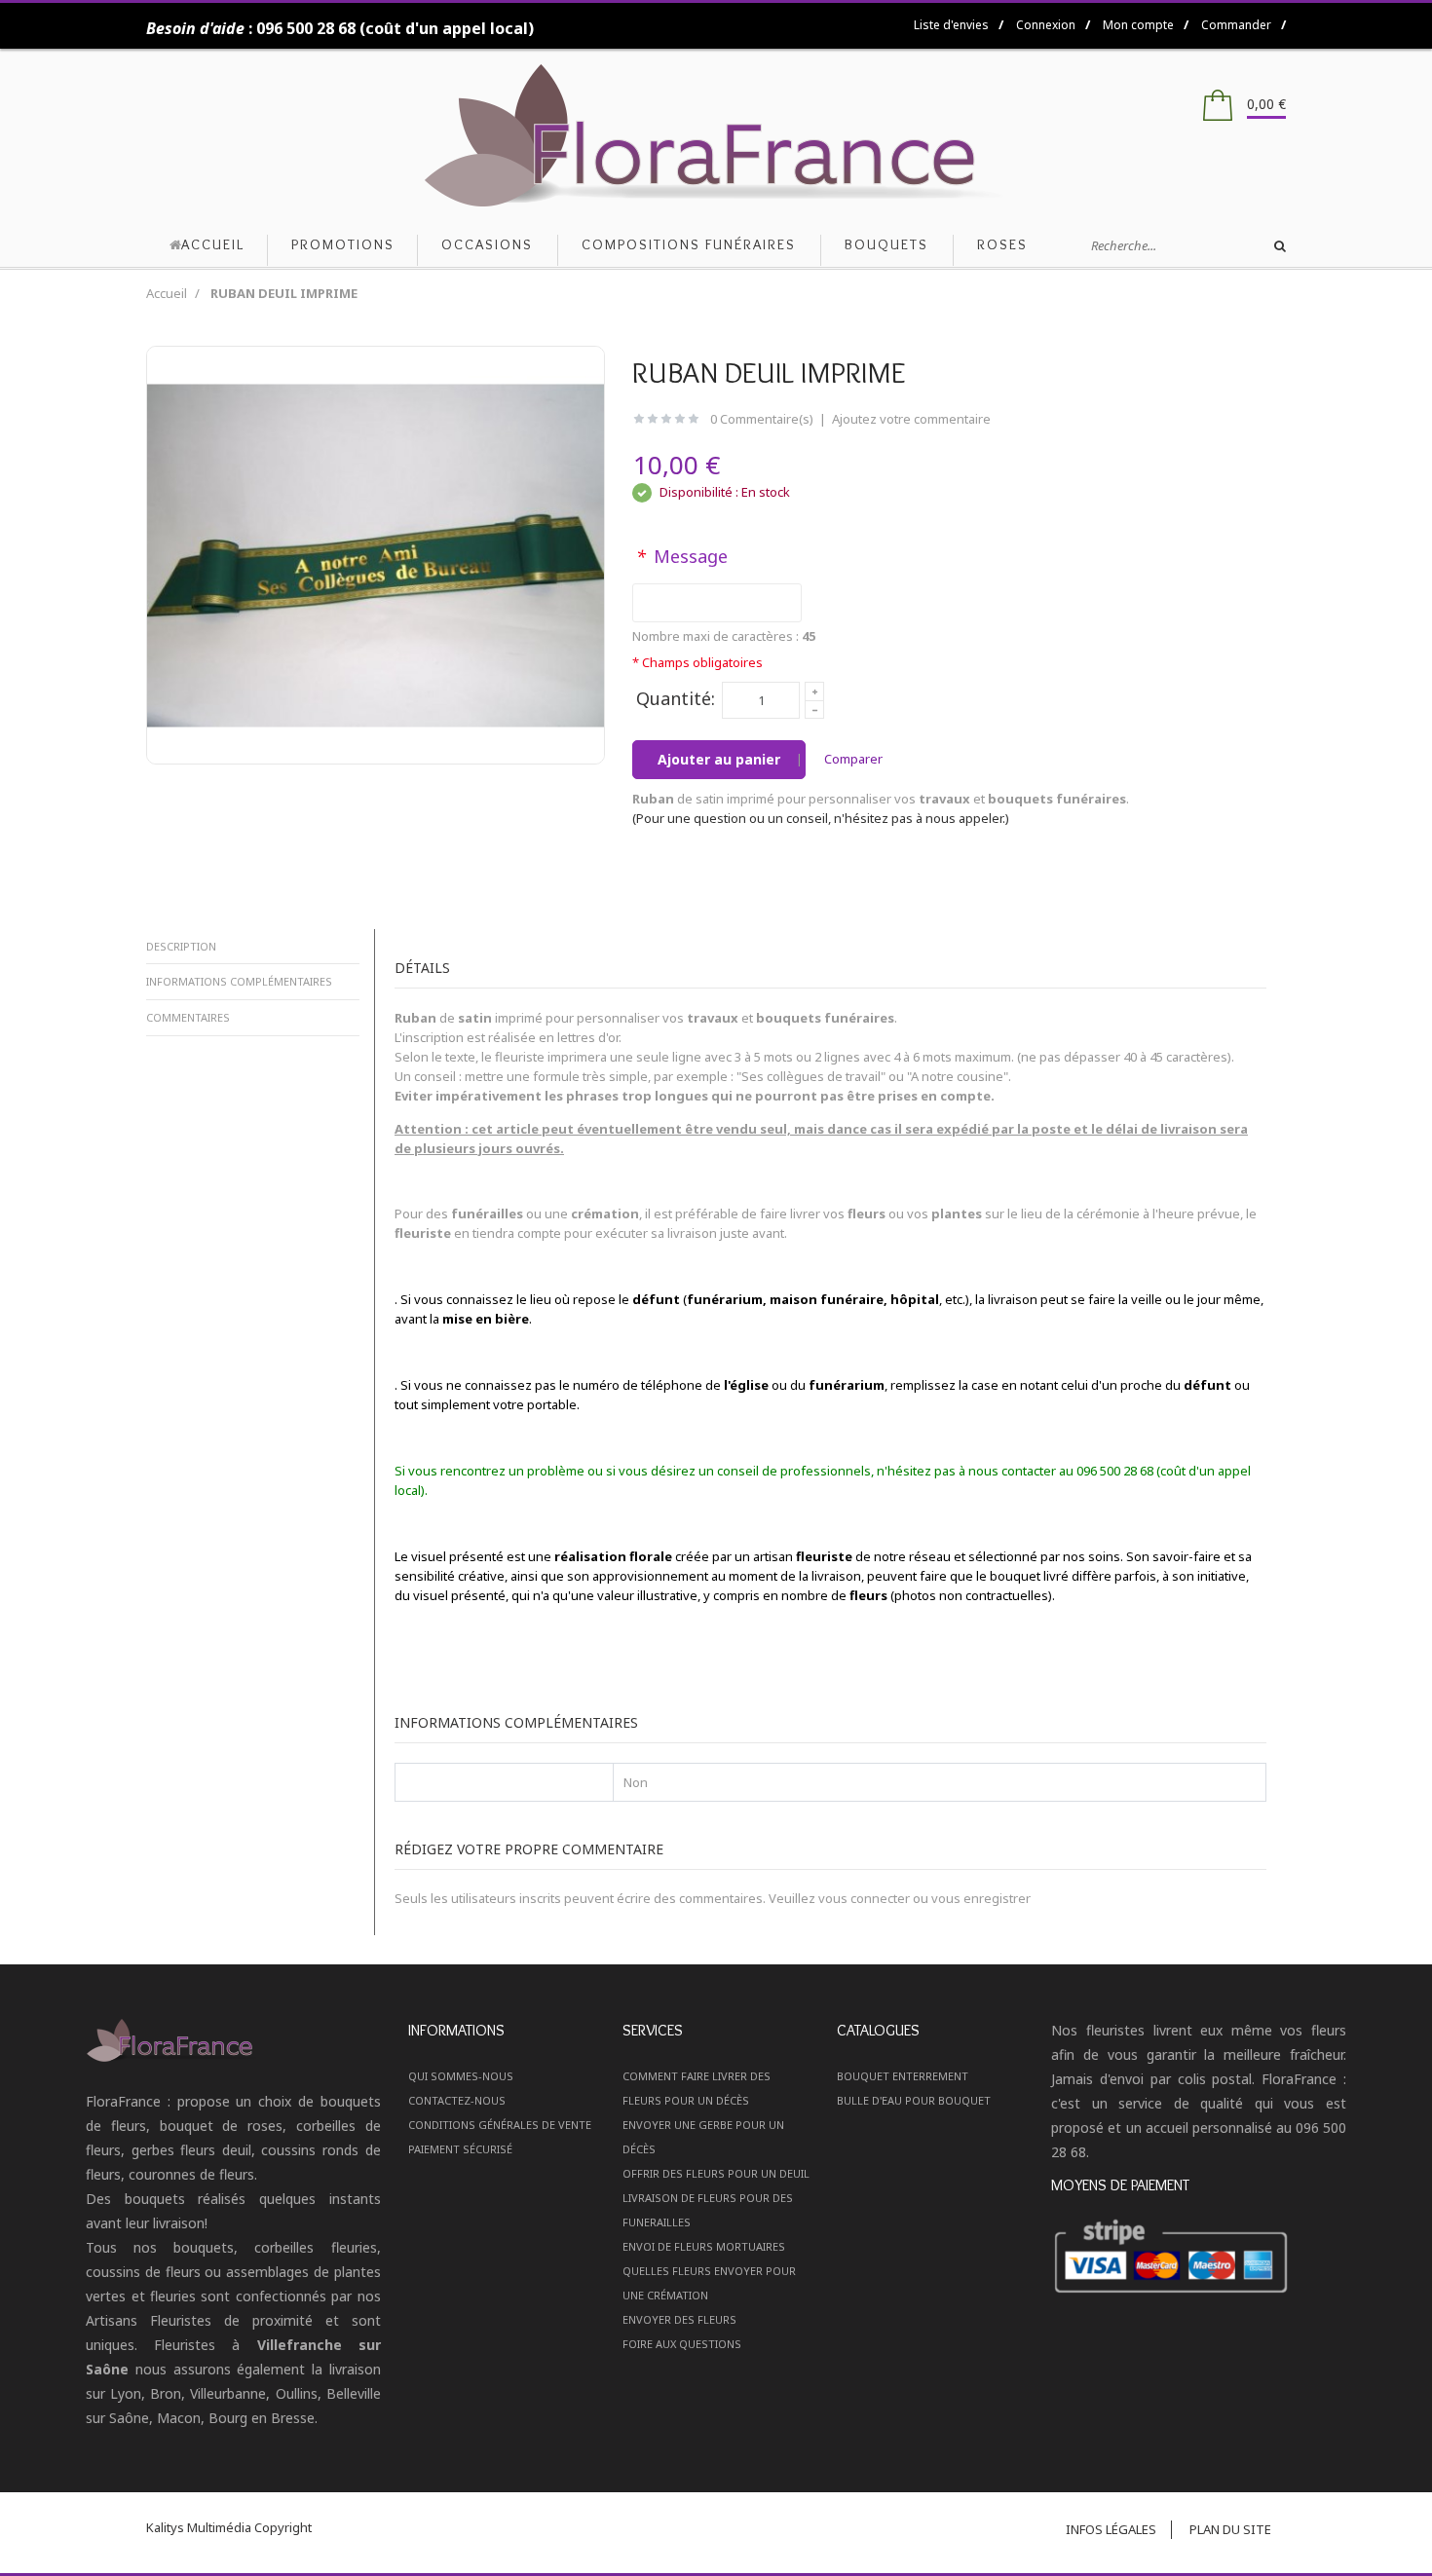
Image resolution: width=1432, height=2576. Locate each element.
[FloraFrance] (716, 136)
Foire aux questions (682, 2344)
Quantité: (676, 698)
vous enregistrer (981, 1898)
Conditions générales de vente (500, 2125)
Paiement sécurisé (460, 2149)
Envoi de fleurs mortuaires (704, 2246)
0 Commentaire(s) (762, 419)
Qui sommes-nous (461, 2076)
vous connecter (864, 1898)
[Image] (233, 2040)
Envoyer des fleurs (679, 2319)
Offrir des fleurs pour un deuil (716, 2173)
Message (682, 556)
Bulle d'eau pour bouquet (914, 2100)
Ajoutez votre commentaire (911, 419)
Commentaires (188, 1017)
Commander (1236, 25)
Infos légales (1111, 2529)
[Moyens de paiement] (1198, 2258)
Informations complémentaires (239, 981)
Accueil (167, 293)
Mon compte (1138, 25)
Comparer (853, 759)
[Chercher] (1280, 246)
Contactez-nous (457, 2100)
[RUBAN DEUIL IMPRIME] (376, 554)
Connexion (1046, 25)
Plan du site (1230, 2529)
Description (181, 946)
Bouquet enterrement (903, 2076)
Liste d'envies (951, 25)
